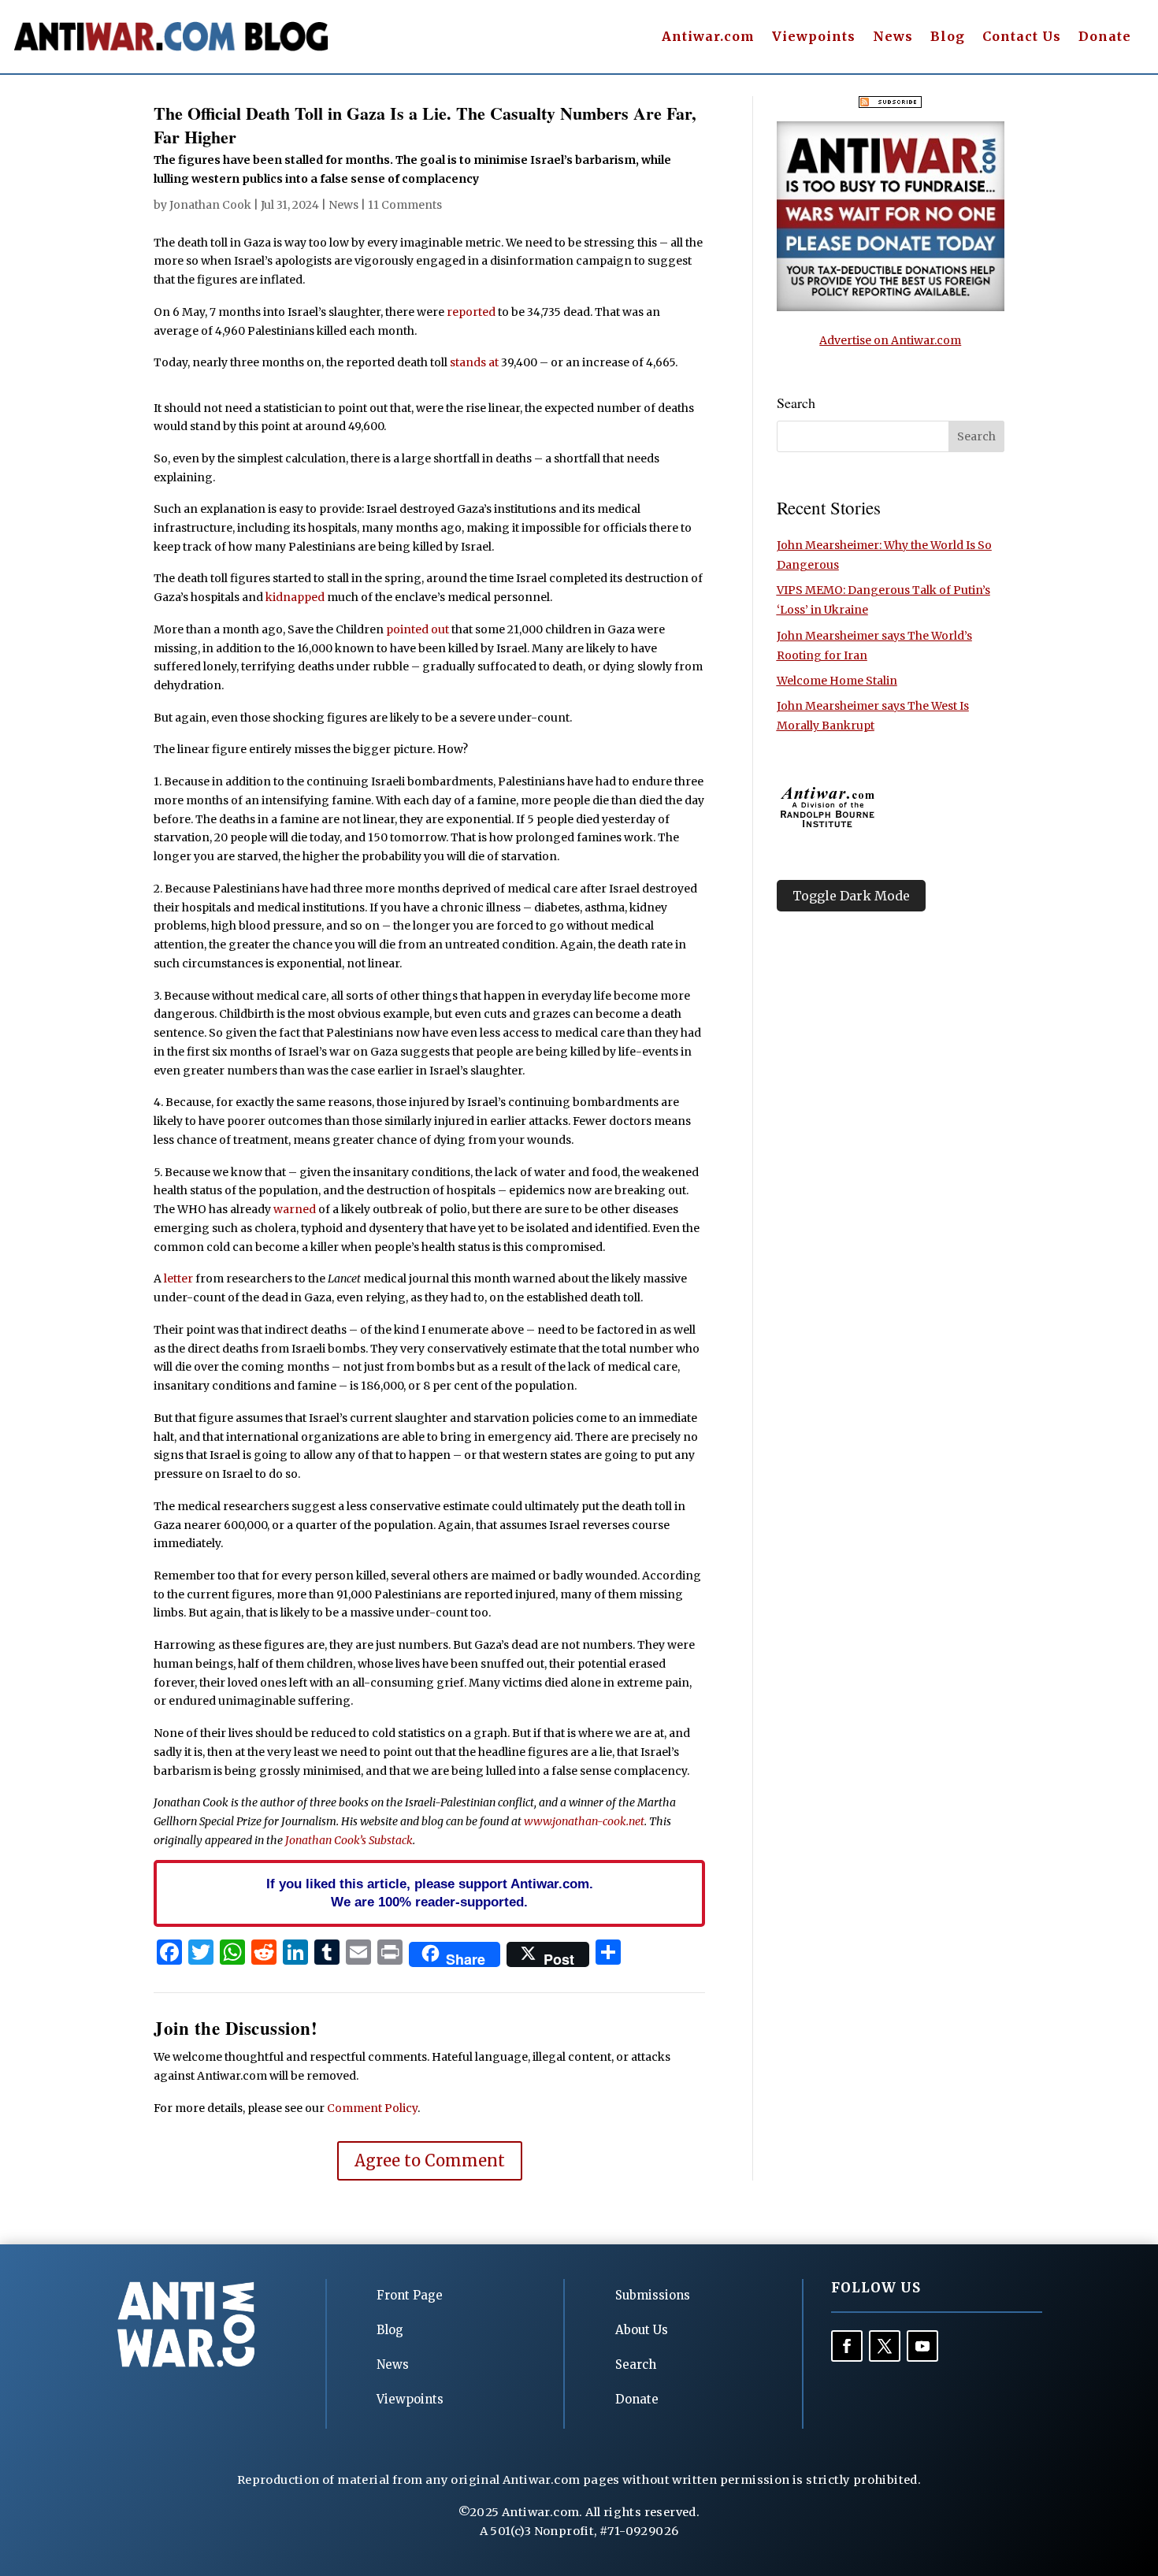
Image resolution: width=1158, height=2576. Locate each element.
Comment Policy (372, 2108)
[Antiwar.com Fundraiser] (891, 307)
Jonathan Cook (210, 205)
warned (295, 1209)
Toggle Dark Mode (851, 896)
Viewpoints (814, 37)
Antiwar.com (708, 37)
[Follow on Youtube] (922, 2346)
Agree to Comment (430, 2160)
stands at (474, 362)
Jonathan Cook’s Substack (349, 1840)
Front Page (410, 2295)
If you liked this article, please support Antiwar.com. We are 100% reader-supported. (430, 1893)
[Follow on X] (885, 2346)
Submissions (653, 2295)
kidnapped (295, 597)
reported (471, 312)
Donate (1105, 37)
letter (178, 1279)
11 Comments (405, 205)
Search (636, 2364)
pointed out (418, 629)
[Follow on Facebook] (847, 2346)
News (893, 37)
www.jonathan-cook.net (584, 1821)
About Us (642, 2330)
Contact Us (1022, 37)
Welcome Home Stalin (837, 681)
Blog (948, 37)
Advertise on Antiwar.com (890, 340)
